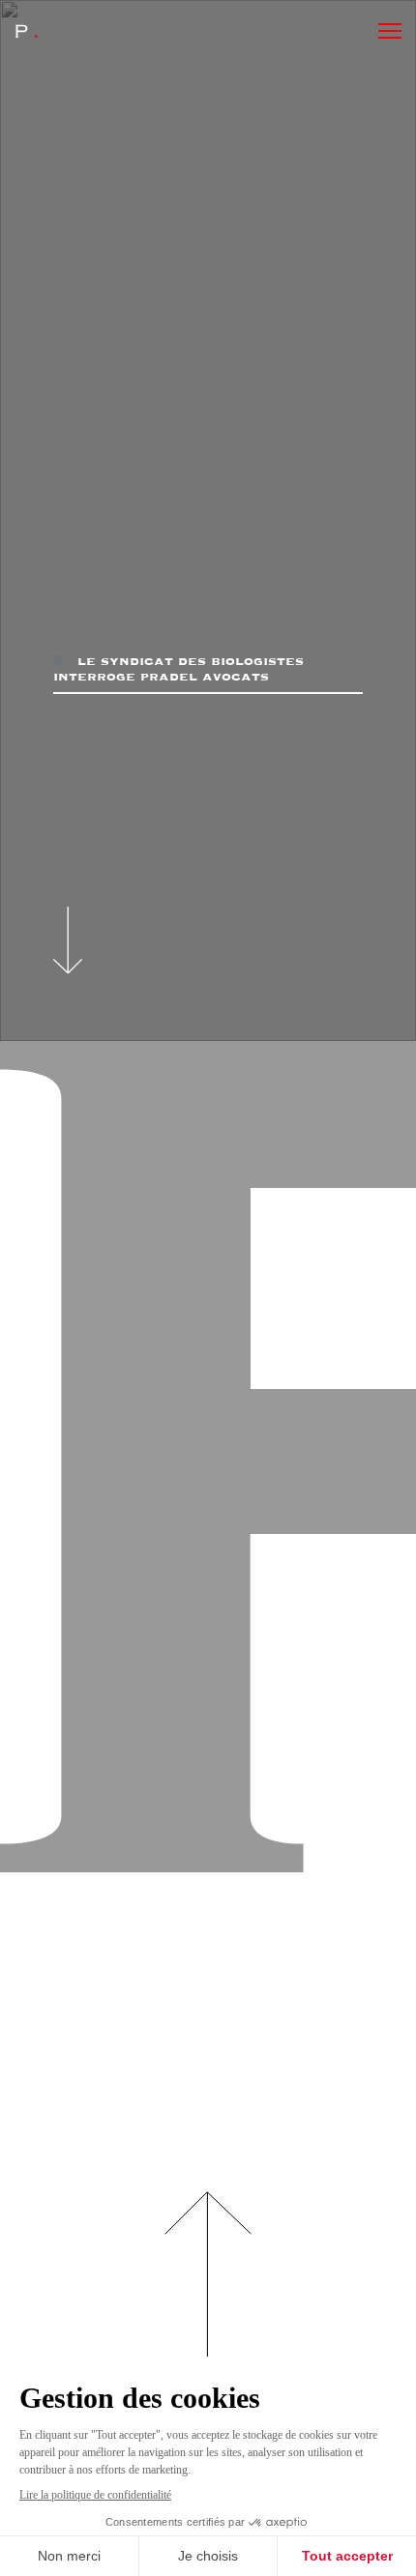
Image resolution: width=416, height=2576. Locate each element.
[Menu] (390, 31)
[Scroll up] (208, 2294)
